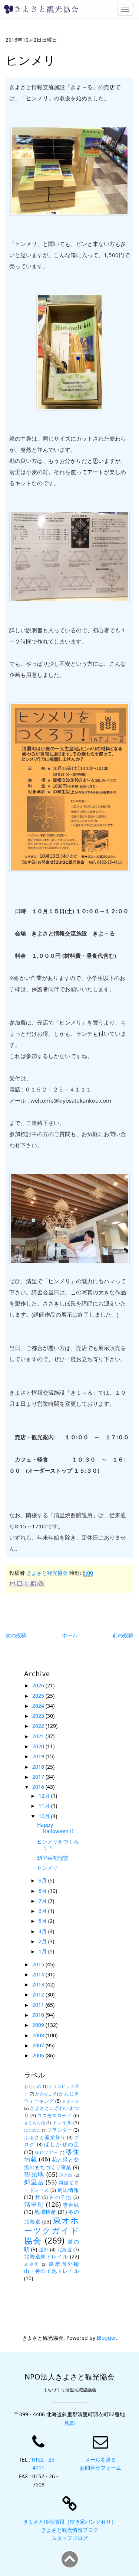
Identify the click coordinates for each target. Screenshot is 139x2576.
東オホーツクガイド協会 (52, 2230)
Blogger (106, 2338)
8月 (43, 1891)
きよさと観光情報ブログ (70, 2530)
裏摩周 (32, 2264)
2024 (39, 1706)
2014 (39, 1974)
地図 (70, 2423)
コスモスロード (54, 2116)
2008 (39, 2035)
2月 (43, 1941)
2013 (39, 1984)
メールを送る (100, 2460)
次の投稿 (16, 1635)
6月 (43, 1911)
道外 (44, 2250)
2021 (39, 1736)
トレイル (62, 2123)
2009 (39, 2025)
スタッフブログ (70, 2538)
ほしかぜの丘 (61, 2144)
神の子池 (61, 2197)
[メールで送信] (13, 1583)
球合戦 (66, 2175)
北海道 (65, 2250)
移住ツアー (46, 2152)
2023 (39, 1716)
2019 (39, 1756)
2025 (39, 1696)
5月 (43, 1921)
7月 (43, 1901)
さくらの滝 (35, 2123)
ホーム (70, 1635)
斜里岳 (34, 2182)
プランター (60, 2130)
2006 (39, 2055)
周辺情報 (68, 2190)
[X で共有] (27, 1583)
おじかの (33, 2086)
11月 (45, 1806)
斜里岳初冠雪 (53, 1858)
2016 (39, 1787)
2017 (39, 1777)
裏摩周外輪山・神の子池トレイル (52, 2267)
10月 (45, 1816)
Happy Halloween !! (55, 1828)
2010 (39, 2015)
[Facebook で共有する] (34, 1583)
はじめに (32, 2130)
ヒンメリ (47, 1868)
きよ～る (70, 2101)
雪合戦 (71, 2205)
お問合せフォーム (100, 2468)
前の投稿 (123, 1635)
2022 (39, 1726)
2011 (39, 2005)
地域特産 (45, 2212)
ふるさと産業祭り (45, 2137)
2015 (39, 1964)
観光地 (34, 2174)
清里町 (34, 2204)
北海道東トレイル (46, 2256)
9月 (43, 1880)
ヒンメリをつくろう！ (58, 1845)
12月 (45, 1796)
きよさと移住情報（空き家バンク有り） (70, 2522)
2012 (39, 1994)
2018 (39, 1767)
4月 (43, 1931)
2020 (39, 1746)
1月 (43, 1951)
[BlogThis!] (20, 1583)
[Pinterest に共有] (41, 1583)
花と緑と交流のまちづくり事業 (52, 2163)
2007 (39, 2045)
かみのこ (44, 2094)
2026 (39, 1685)
